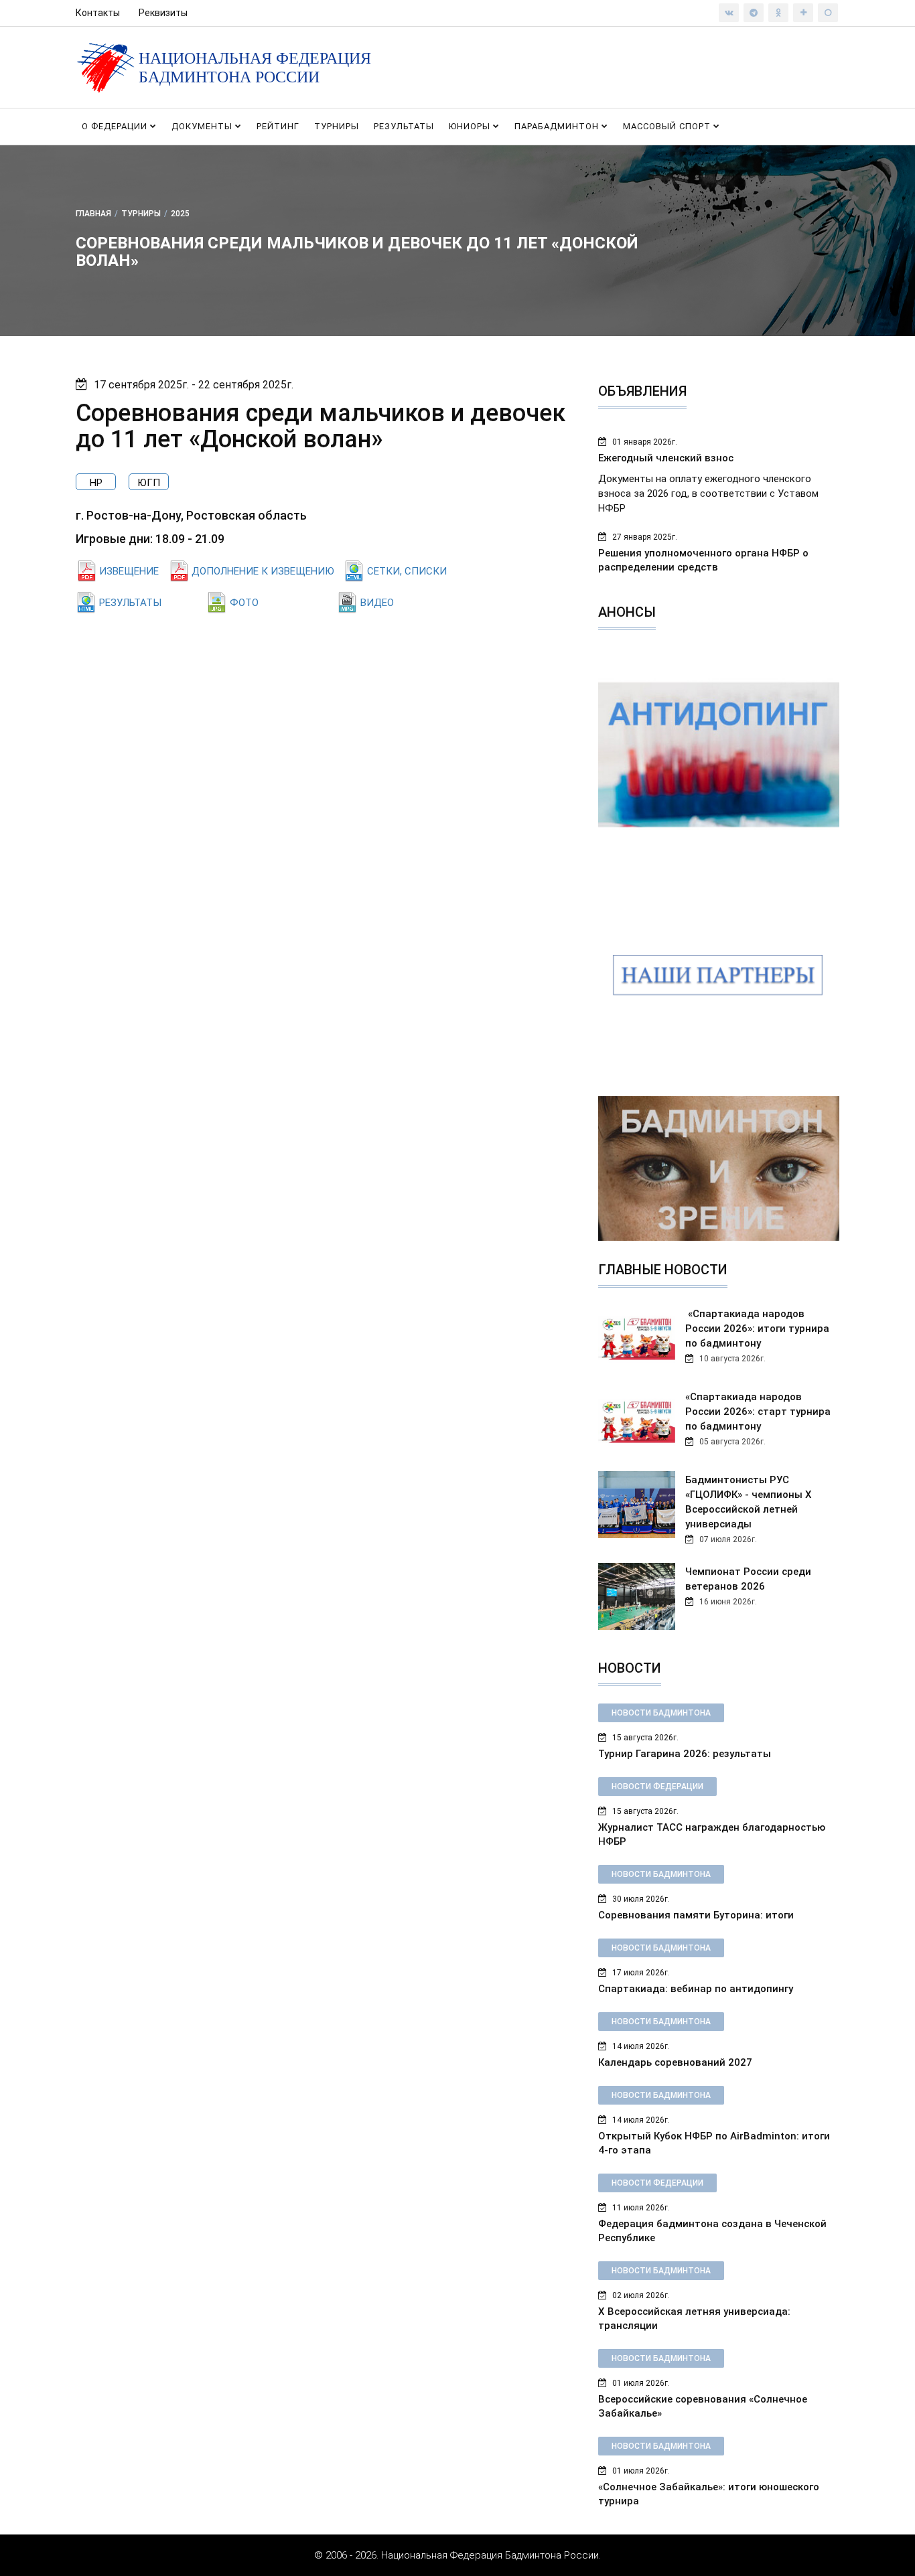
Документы (203, 126)
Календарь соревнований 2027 (675, 2062)
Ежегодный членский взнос (666, 458)
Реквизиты (163, 13)
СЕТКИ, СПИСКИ (407, 571)
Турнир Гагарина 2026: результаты (685, 1754)
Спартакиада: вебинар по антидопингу (696, 1989)
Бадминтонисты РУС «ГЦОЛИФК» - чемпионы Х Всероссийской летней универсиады (749, 1502)
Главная (93, 214)
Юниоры (471, 126)
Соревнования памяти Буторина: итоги (696, 1915)
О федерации (116, 126)
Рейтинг (278, 126)
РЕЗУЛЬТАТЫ (130, 603)
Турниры (337, 126)
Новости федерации (657, 1787)
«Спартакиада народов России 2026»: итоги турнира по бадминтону (757, 1329)
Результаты (404, 126)
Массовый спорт (668, 126)
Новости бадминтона (661, 1713)
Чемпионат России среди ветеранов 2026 (748, 1579)
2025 (180, 214)
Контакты (98, 13)
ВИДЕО (377, 603)
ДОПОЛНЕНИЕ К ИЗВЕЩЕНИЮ (263, 571)
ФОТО (244, 603)
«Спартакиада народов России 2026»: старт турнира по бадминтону (758, 1412)
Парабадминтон (558, 126)
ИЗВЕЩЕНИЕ (129, 571)
